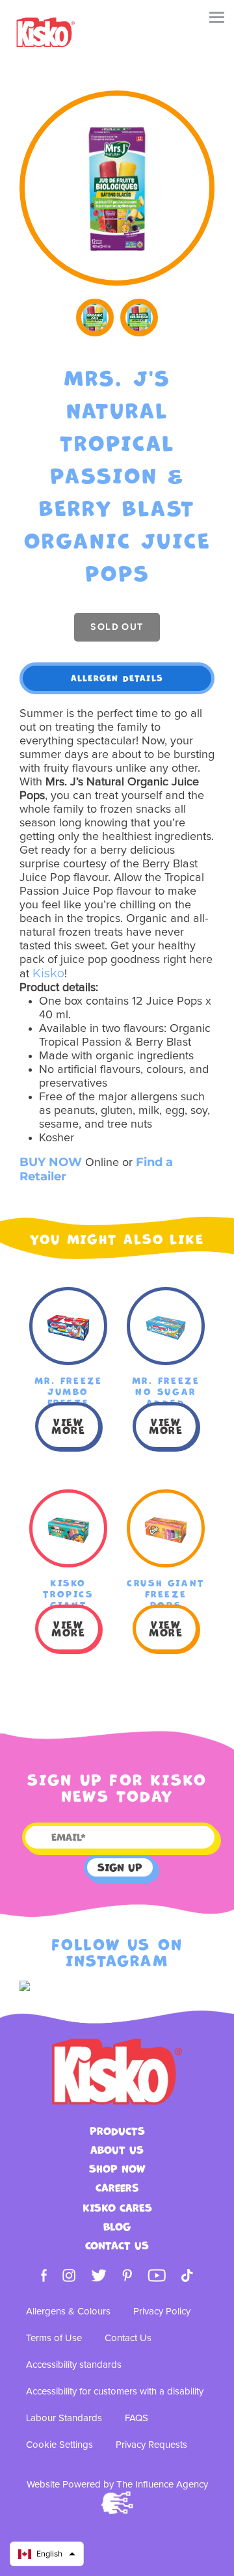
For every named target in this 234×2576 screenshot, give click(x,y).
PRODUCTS (117, 2131)
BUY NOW (51, 1162)
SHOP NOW (117, 2169)
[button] (47, 2554)
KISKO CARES (117, 2208)
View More (68, 1426)
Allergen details (117, 678)
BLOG (117, 2227)
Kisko (48, 973)
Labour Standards (64, 2418)
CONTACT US (117, 2246)
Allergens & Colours (68, 2312)
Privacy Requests (151, 2445)
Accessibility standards (74, 2365)
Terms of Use (54, 2338)
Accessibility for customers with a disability (115, 2392)
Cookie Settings (59, 2445)
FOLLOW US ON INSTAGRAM (117, 1953)
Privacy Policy (162, 2312)
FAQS (136, 2418)
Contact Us (128, 2338)
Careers (117, 2188)
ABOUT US (117, 2150)
